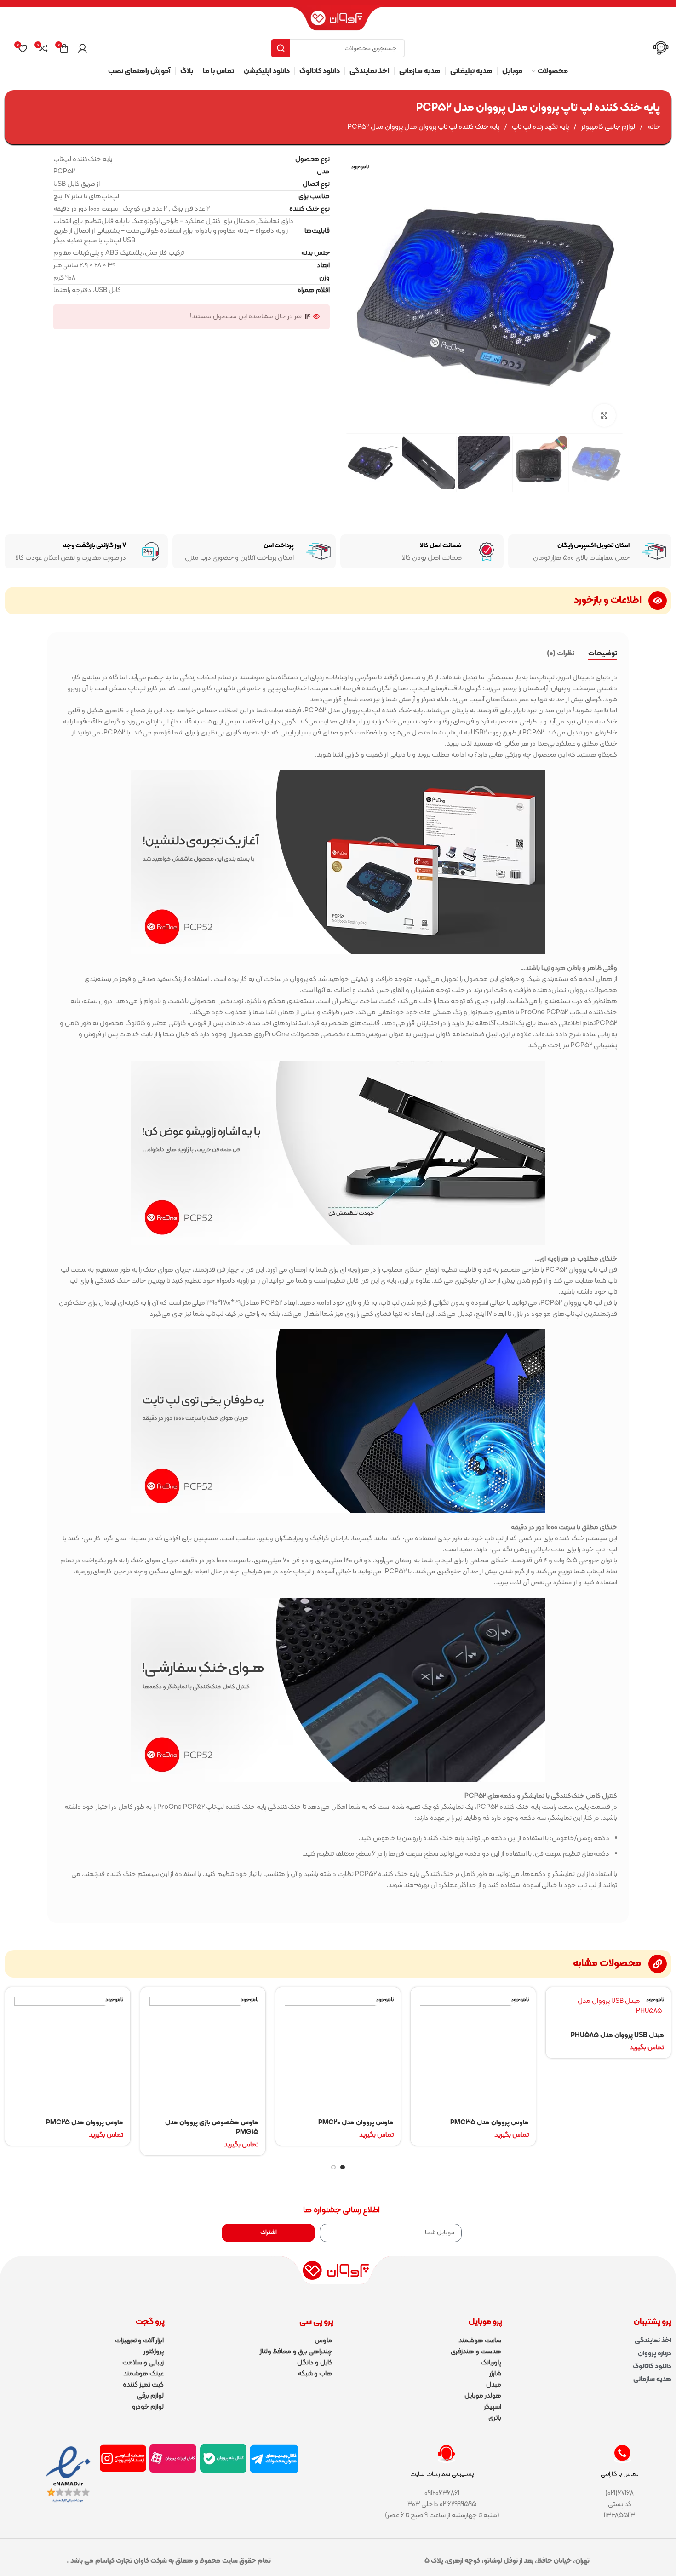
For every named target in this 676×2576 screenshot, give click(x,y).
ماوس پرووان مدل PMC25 (85, 2123)
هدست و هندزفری (476, 2352)
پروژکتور (154, 2352)
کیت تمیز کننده (143, 2385)
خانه (653, 127)
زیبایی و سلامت (143, 2363)
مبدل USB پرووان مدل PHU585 (617, 2035)
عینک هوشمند (143, 2374)
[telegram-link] (274, 2459)
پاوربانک (491, 2363)
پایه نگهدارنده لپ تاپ (540, 127)
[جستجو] (281, 48)
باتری (495, 2418)
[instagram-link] (123, 2458)
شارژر (495, 2374)
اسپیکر (493, 2407)
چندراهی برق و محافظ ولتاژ (296, 2352)
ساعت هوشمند (480, 2341)
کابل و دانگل (315, 2363)
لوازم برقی (150, 2396)
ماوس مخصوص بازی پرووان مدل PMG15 (212, 2128)
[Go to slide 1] (343, 2167)
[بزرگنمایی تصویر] (604, 415)
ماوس (324, 2341)
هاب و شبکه (315, 2374)
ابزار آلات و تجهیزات (139, 2341)
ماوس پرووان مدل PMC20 (356, 2123)
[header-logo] (338, 22)
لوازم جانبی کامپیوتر (607, 127)
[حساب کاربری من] (82, 48)
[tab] (603, 654)
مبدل (494, 2385)
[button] (611, 464)
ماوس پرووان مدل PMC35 (490, 2123)
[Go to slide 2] (333, 2167)
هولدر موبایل (483, 2396)
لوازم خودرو (148, 2407)
